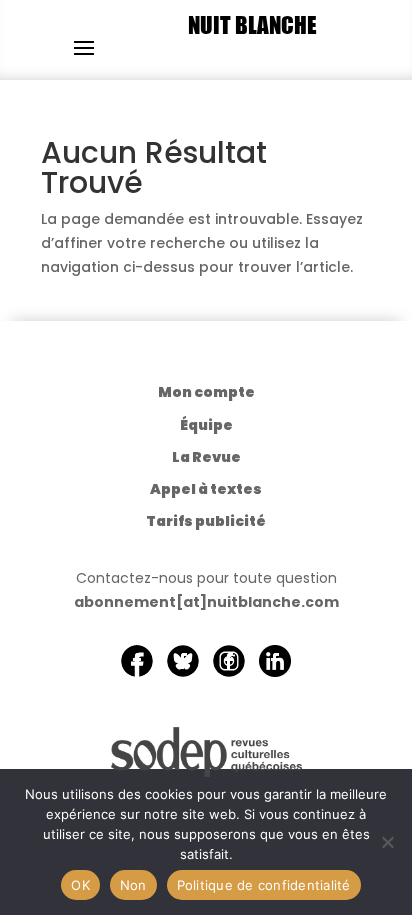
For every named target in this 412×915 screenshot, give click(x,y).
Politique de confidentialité (264, 885)
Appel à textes (206, 489)
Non (133, 885)
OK (80, 885)
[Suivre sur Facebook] (137, 661)
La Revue (206, 457)
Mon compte (206, 392)
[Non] (387, 842)
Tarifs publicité (206, 521)
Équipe (206, 425)
